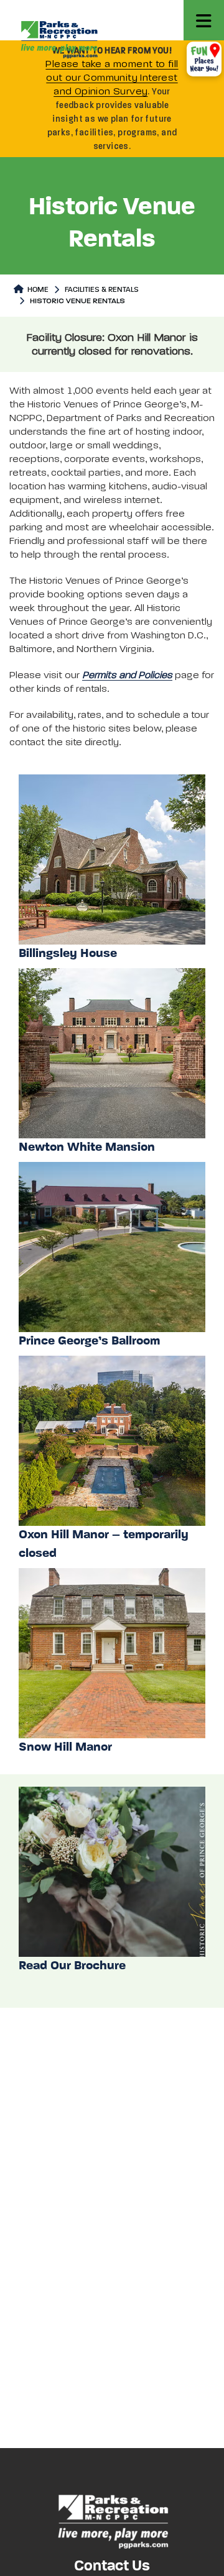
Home (37, 290)
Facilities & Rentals (102, 290)
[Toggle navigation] (204, 20)
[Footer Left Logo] (112, 2520)
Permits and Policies (127, 676)
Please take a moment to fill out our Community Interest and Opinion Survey (112, 78)
